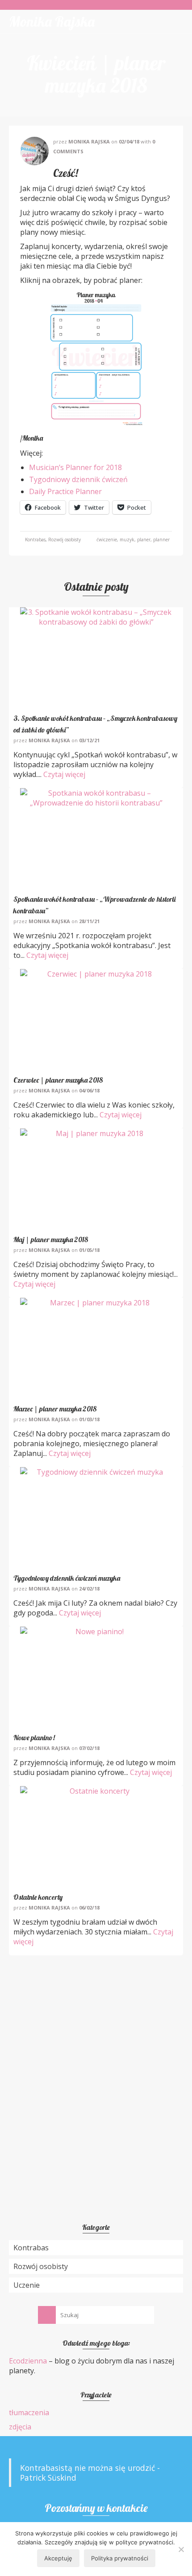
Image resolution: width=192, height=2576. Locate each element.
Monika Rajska (52, 21)
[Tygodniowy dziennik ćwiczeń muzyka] (96, 1517)
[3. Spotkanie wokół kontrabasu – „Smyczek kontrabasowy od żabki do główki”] (96, 658)
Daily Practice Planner (65, 491)
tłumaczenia (29, 2412)
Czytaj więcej (64, 774)
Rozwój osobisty (65, 540)
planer (144, 540)
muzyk (127, 540)
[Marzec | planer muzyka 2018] (96, 1348)
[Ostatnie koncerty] (96, 1836)
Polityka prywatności (120, 2558)
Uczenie (27, 2285)
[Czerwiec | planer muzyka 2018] (96, 1019)
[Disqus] (96, 2076)
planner (161, 540)
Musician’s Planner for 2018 (75, 467)
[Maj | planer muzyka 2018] (96, 1179)
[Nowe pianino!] (96, 1677)
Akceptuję (58, 2558)
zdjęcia (20, 2427)
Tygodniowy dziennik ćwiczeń (78, 479)
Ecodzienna (28, 2361)
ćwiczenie (107, 540)
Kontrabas (35, 540)
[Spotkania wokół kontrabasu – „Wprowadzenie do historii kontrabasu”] (96, 838)
